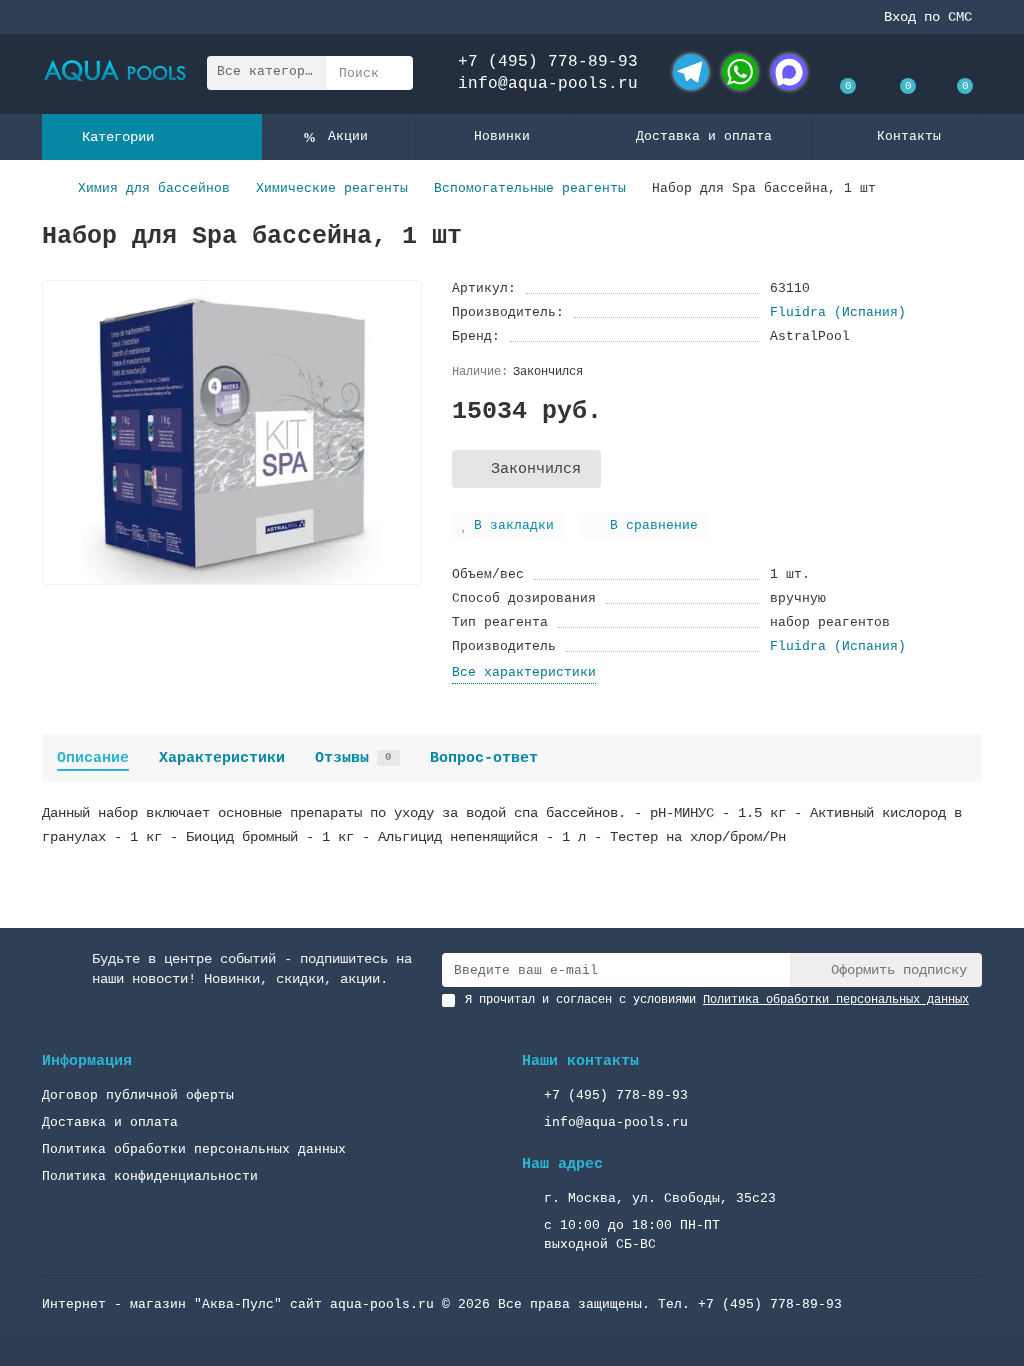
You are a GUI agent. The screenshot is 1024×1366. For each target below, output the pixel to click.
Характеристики (222, 758)
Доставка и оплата (704, 136)
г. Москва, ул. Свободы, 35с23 (660, 1198)
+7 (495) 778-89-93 (548, 62)
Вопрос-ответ (484, 758)
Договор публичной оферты (138, 1095)
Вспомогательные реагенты (530, 188)
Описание (93, 758)
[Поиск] (392, 73)
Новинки (502, 136)
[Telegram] (691, 72)
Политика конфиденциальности (150, 1176)
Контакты (909, 136)
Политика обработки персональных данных (194, 1149)
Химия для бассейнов (154, 188)
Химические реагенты (332, 188)
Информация (87, 1061)
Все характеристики (524, 672)
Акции (348, 136)
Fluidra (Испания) (838, 312)
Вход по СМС (928, 17)
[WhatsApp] (740, 72)
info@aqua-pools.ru (548, 84)
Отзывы (353, 758)
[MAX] (789, 72)
